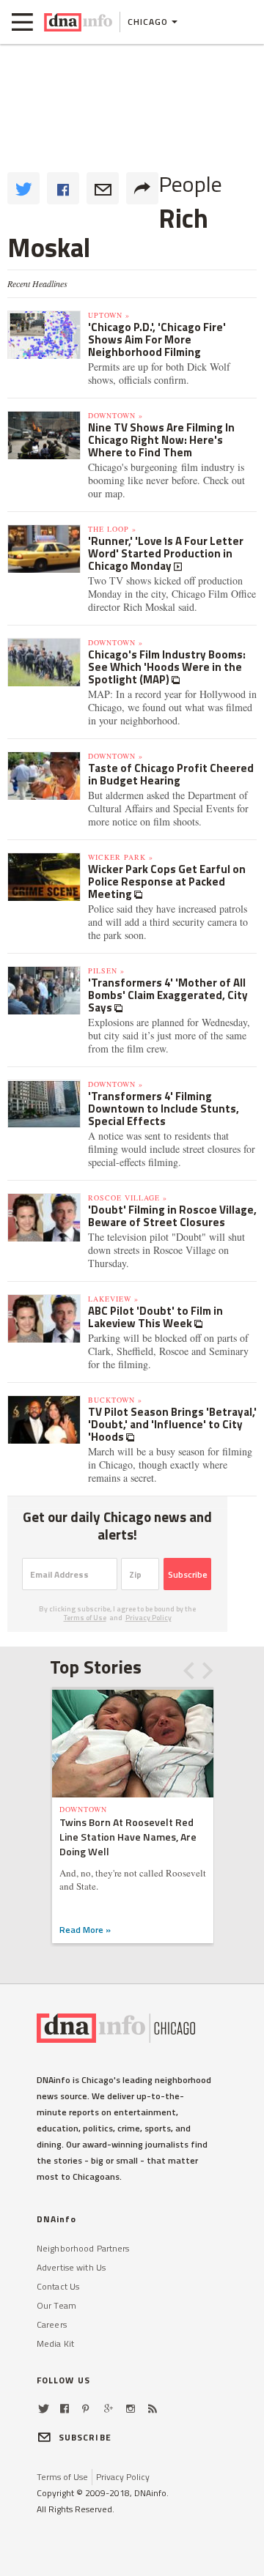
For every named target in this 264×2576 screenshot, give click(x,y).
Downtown (83, 1809)
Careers (52, 2324)
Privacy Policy (148, 1618)
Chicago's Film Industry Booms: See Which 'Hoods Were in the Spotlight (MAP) (167, 667)
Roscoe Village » (128, 1198)
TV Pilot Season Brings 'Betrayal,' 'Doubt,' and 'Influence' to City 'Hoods (172, 1424)
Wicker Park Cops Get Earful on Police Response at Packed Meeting (167, 881)
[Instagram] (131, 2409)
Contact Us (58, 2286)
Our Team (56, 2305)
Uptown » (109, 315)
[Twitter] (44, 2409)
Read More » (85, 1930)
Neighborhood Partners (83, 2248)
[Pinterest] (85, 2409)
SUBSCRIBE (85, 2437)
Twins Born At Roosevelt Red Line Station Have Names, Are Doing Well (128, 1837)
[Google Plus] (109, 2409)
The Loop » (112, 529)
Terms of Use (85, 1618)
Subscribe (188, 1574)
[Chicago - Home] (78, 22)
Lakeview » (113, 1299)
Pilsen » (106, 970)
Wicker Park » (121, 857)
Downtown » (115, 415)
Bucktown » (115, 1400)
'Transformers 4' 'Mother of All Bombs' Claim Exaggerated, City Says (168, 995)
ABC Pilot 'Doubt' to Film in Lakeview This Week (155, 1317)
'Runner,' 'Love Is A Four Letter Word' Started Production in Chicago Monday (166, 553)
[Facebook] (65, 2409)
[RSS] (153, 2409)
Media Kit (55, 2343)
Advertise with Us (71, 2267)
